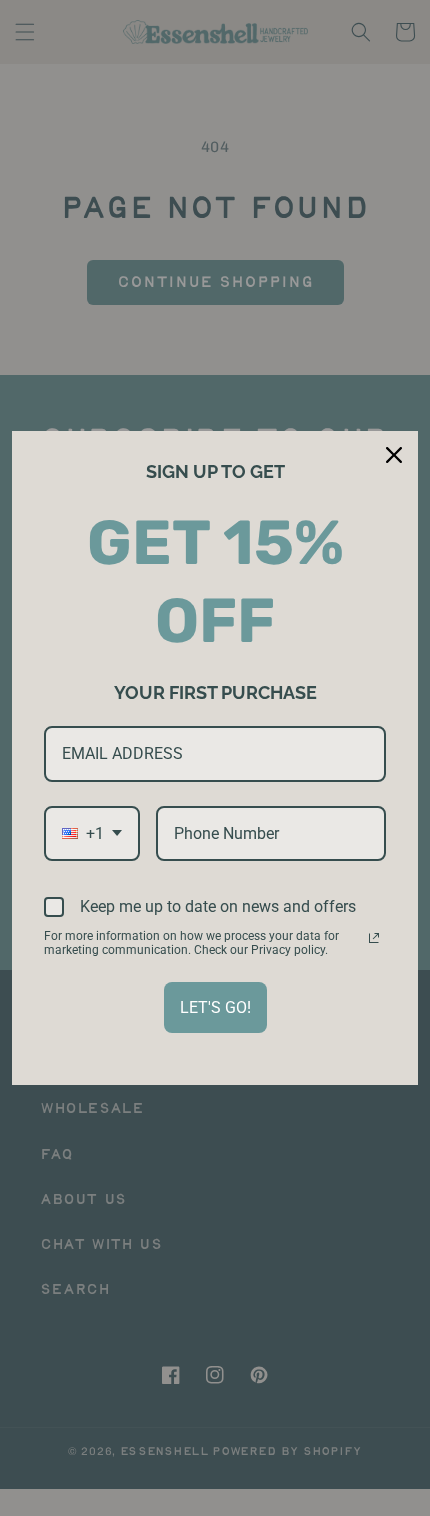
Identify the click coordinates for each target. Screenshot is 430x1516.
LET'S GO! (215, 1007)
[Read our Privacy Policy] (374, 938)
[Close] (394, 455)
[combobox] (92, 833)
